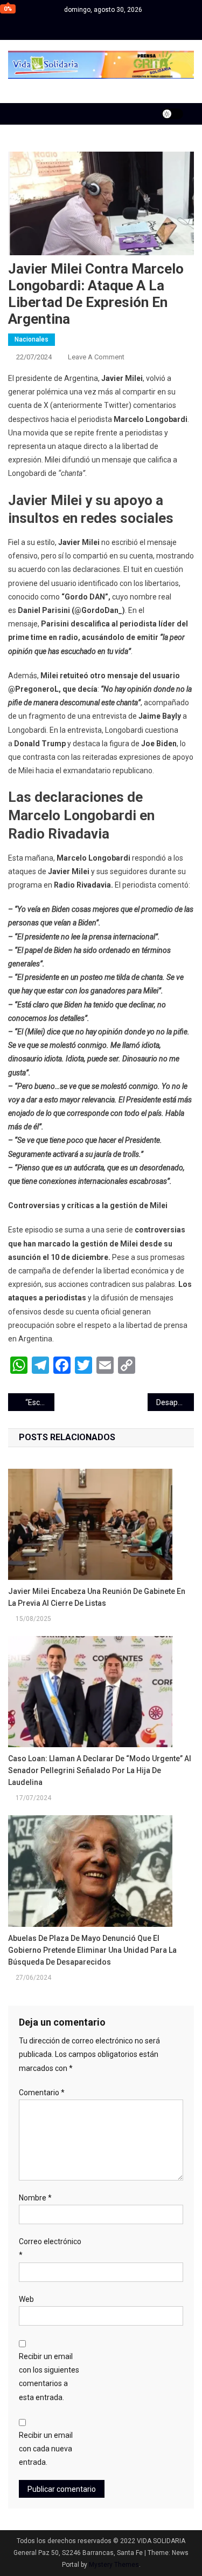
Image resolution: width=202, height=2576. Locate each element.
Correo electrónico (50, 2248)
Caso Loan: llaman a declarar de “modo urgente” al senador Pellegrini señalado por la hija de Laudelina (100, 1770)
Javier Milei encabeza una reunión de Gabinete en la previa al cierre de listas (97, 1597)
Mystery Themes (114, 2565)
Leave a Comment (96, 357)
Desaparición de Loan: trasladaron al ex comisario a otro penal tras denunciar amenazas (175, 1402)
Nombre (35, 2198)
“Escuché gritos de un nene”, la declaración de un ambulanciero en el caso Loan (40, 1402)
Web (26, 2299)
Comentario (42, 2093)
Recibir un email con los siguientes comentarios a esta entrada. (49, 2377)
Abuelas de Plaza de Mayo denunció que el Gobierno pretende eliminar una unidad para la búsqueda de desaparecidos (92, 1950)
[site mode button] (172, 114)
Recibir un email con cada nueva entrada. (46, 2449)
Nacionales (32, 339)
